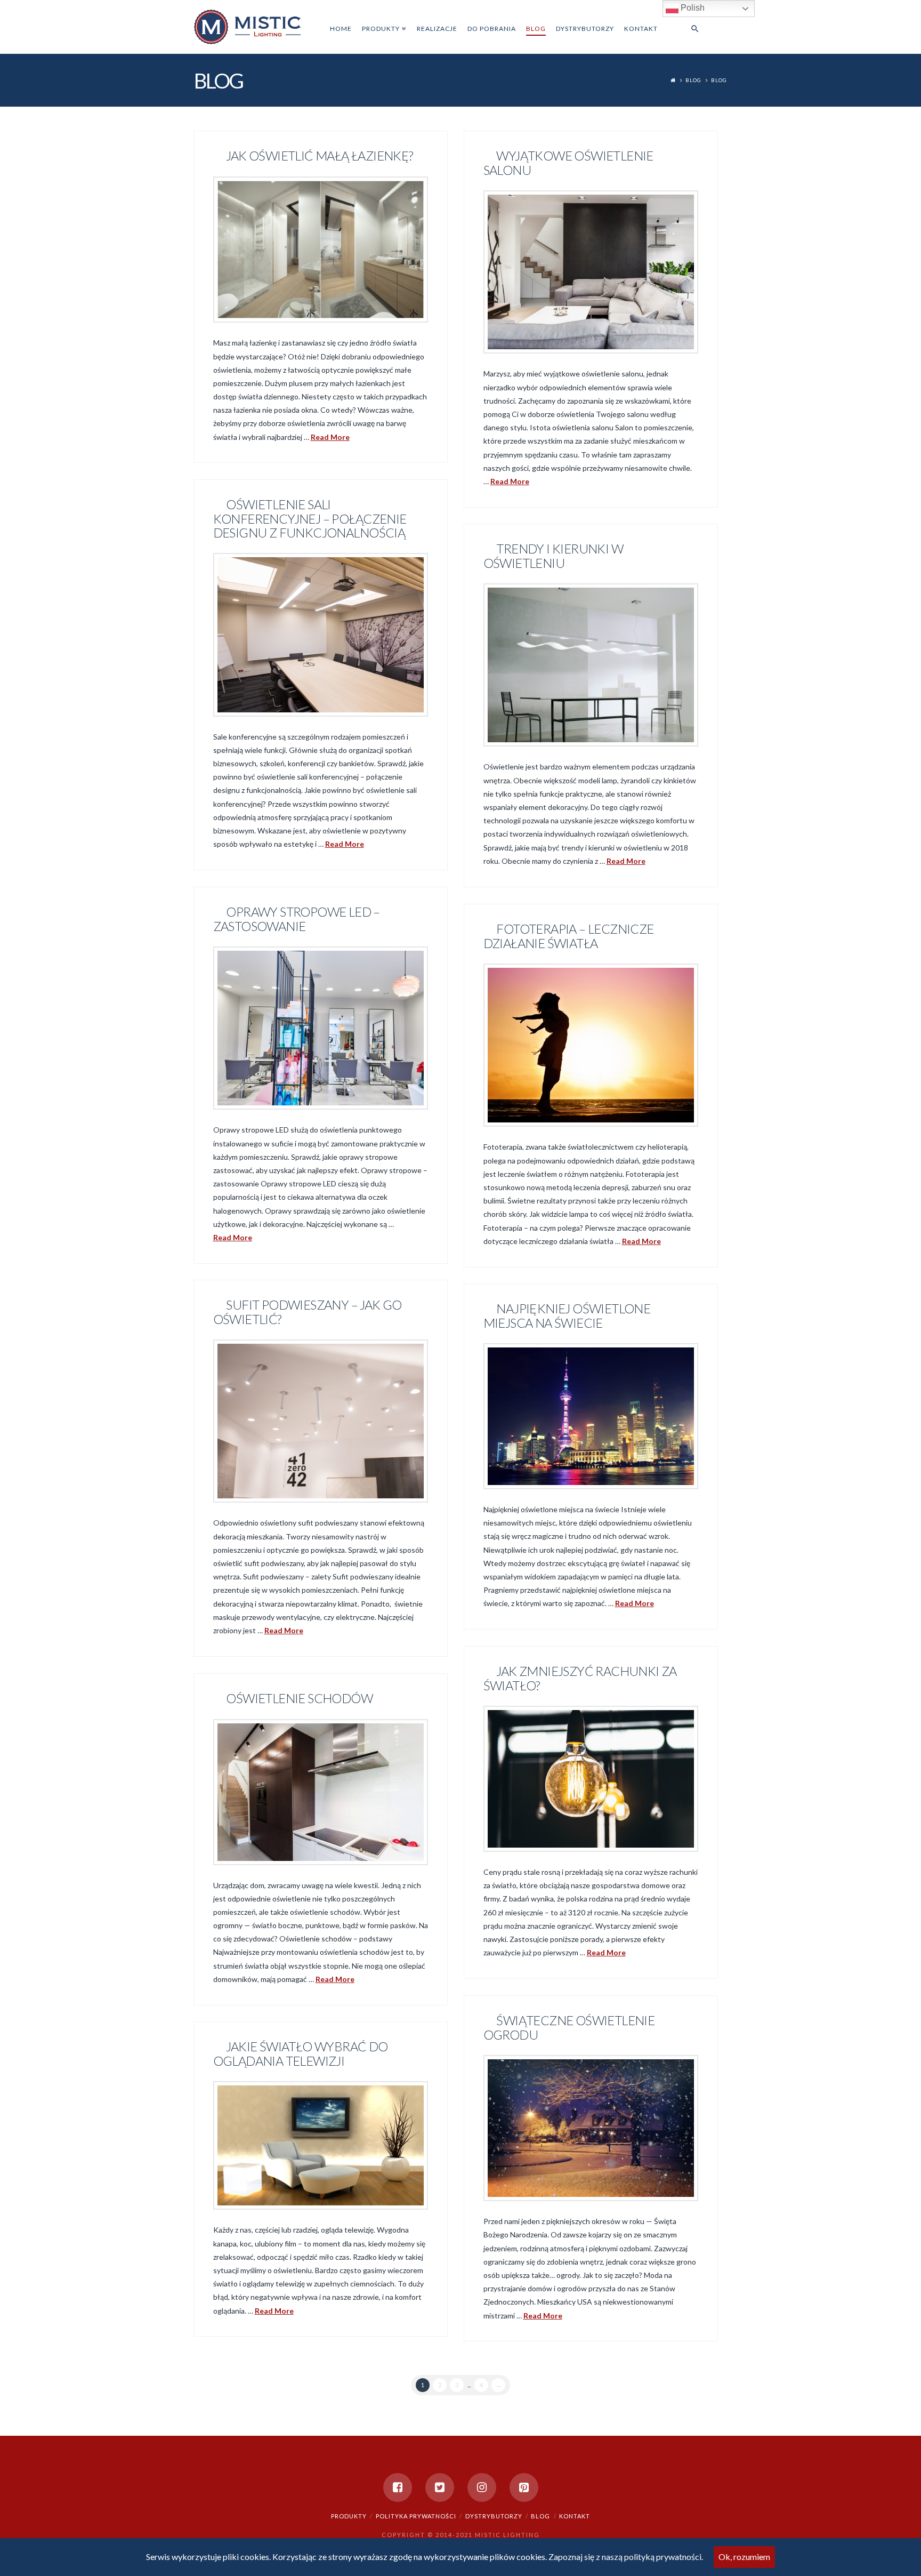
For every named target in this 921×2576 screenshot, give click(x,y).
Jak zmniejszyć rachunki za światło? (580, 1678)
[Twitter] (440, 2487)
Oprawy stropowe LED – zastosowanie (297, 919)
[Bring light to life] (247, 26)
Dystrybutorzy (494, 2516)
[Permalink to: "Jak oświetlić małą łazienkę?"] (321, 250)
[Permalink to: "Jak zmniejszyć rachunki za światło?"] (591, 1779)
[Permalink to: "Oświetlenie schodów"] (321, 1792)
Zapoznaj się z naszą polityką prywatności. (626, 2557)
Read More (330, 437)
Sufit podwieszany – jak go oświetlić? (308, 1312)
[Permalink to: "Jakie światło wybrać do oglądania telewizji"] (321, 2146)
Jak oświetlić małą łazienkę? (319, 156)
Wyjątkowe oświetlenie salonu (568, 163)
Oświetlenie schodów (299, 1698)
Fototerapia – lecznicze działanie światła (569, 936)
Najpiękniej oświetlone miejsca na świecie (567, 1315)
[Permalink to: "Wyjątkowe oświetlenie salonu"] (591, 272)
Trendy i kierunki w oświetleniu (553, 556)
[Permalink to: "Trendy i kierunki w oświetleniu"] (591, 665)
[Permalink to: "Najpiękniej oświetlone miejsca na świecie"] (591, 1416)
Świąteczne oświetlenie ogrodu (569, 2027)
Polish (692, 8)
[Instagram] (482, 2487)
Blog (693, 80)
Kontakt (575, 2516)
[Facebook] (398, 2487)
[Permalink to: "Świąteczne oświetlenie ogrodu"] (591, 2128)
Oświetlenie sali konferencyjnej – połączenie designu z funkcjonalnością (310, 518)
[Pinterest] (524, 2487)
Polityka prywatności (416, 2516)
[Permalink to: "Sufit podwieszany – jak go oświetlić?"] (321, 1421)
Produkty (349, 2516)
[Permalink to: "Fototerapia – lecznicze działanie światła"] (591, 1045)
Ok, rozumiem (744, 2557)
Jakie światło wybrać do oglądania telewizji (301, 2053)
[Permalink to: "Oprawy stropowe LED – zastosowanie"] (321, 1028)
